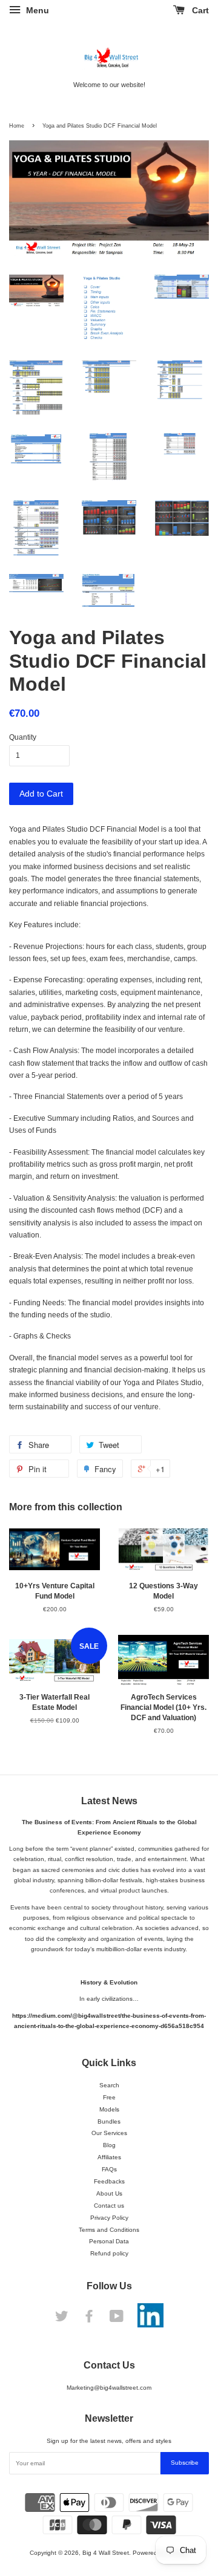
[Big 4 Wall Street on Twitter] (62, 2319)
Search (109, 2085)
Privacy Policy (109, 2218)
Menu (36, 10)
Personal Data (109, 2241)
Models (109, 2109)
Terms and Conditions (109, 2230)
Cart (199, 10)
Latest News (109, 1801)
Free (109, 2097)
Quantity (23, 737)
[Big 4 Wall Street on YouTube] (117, 2319)
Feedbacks (109, 2181)
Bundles (109, 2121)
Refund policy (109, 2253)
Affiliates (109, 2157)
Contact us (109, 2206)
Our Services (109, 2133)
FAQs (109, 2169)
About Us (109, 2193)
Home (17, 126)
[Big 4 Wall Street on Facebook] (89, 2319)
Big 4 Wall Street (106, 2553)
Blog (109, 2145)
